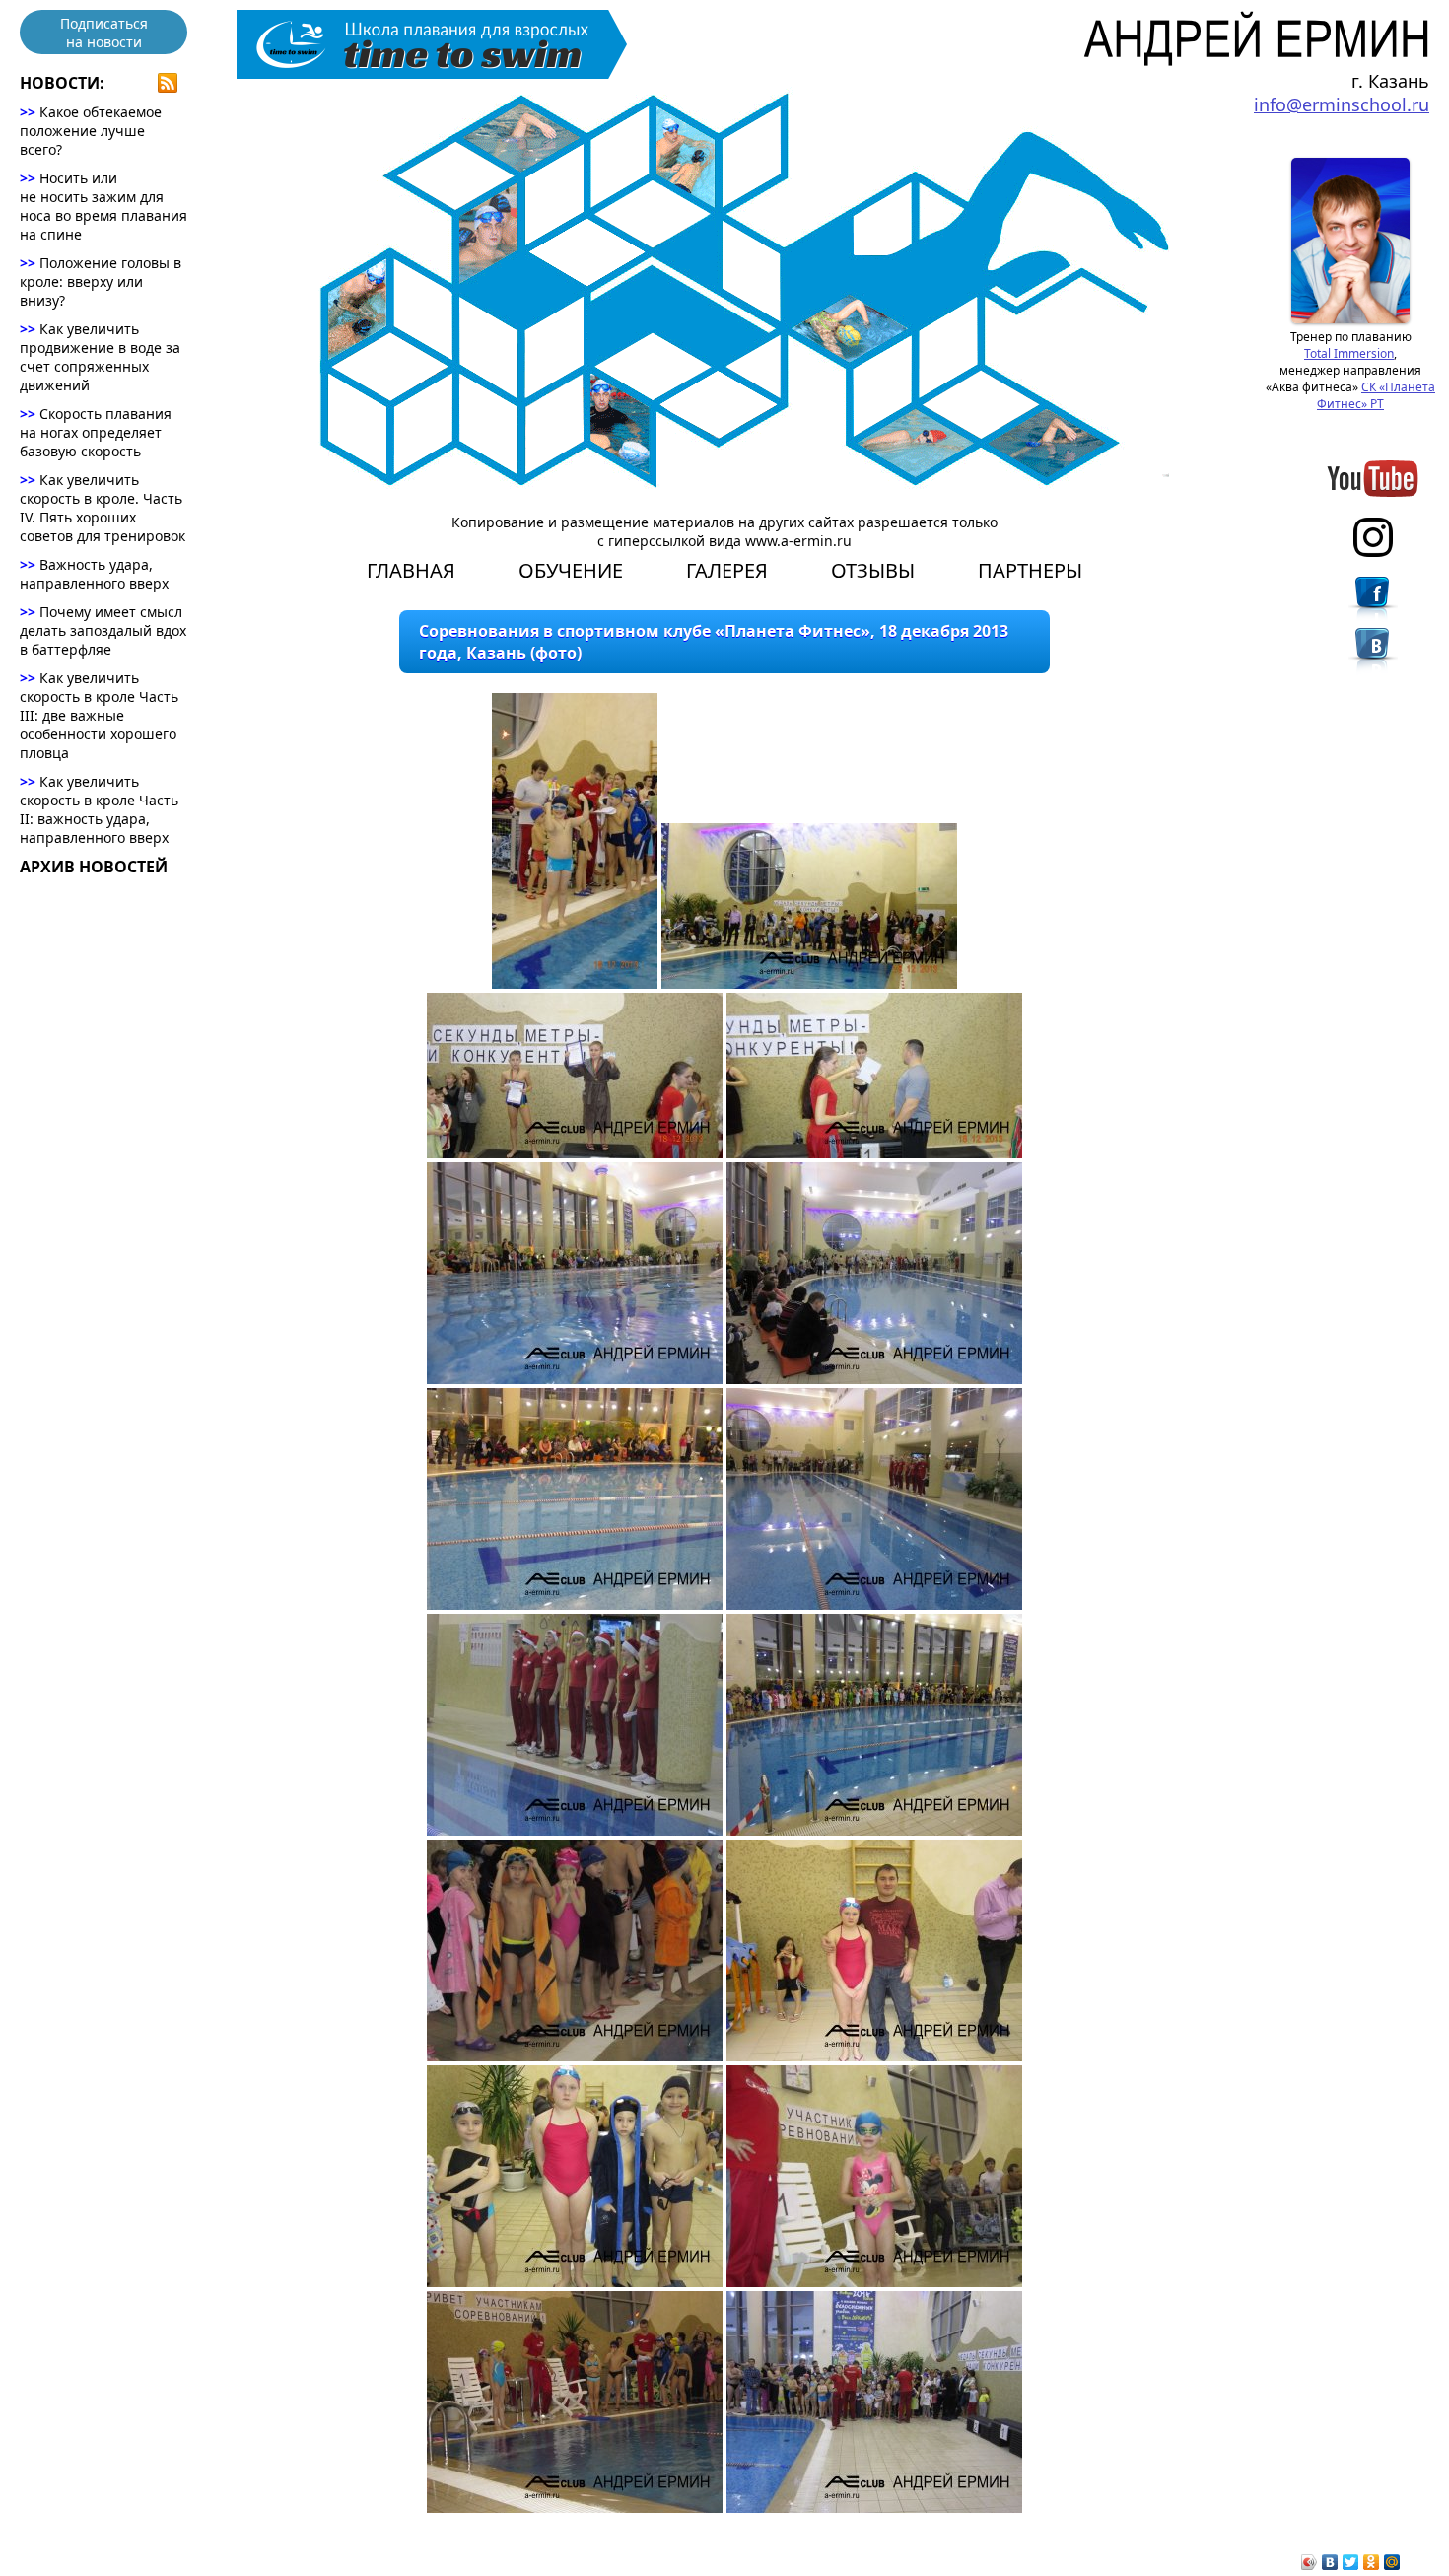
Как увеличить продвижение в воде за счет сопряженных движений (100, 357)
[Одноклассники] (1372, 2562)
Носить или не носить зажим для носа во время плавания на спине (103, 206)
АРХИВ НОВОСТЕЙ (94, 867)
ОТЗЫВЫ (873, 570)
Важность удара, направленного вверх (94, 574)
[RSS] (168, 83)
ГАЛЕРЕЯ (727, 570)
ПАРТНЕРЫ (1030, 570)
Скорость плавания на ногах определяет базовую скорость (96, 432)
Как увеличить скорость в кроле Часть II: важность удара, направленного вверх (99, 809)
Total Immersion (1349, 353)
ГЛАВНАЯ (411, 570)
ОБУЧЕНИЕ (571, 570)
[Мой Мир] (1392, 2562)
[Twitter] (1351, 2562)
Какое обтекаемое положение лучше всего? (91, 131)
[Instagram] (1373, 537)
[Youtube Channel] (1373, 478)
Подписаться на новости (104, 33)
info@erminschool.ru (1342, 104)
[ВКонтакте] (1330, 2562)
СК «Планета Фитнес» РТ (1376, 395)
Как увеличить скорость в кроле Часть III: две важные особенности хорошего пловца (99, 715)
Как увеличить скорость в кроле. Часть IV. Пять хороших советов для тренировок (103, 508)
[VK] (1373, 654)
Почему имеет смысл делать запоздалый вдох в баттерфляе (103, 630)
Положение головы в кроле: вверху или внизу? (101, 281)
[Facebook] (1373, 602)
